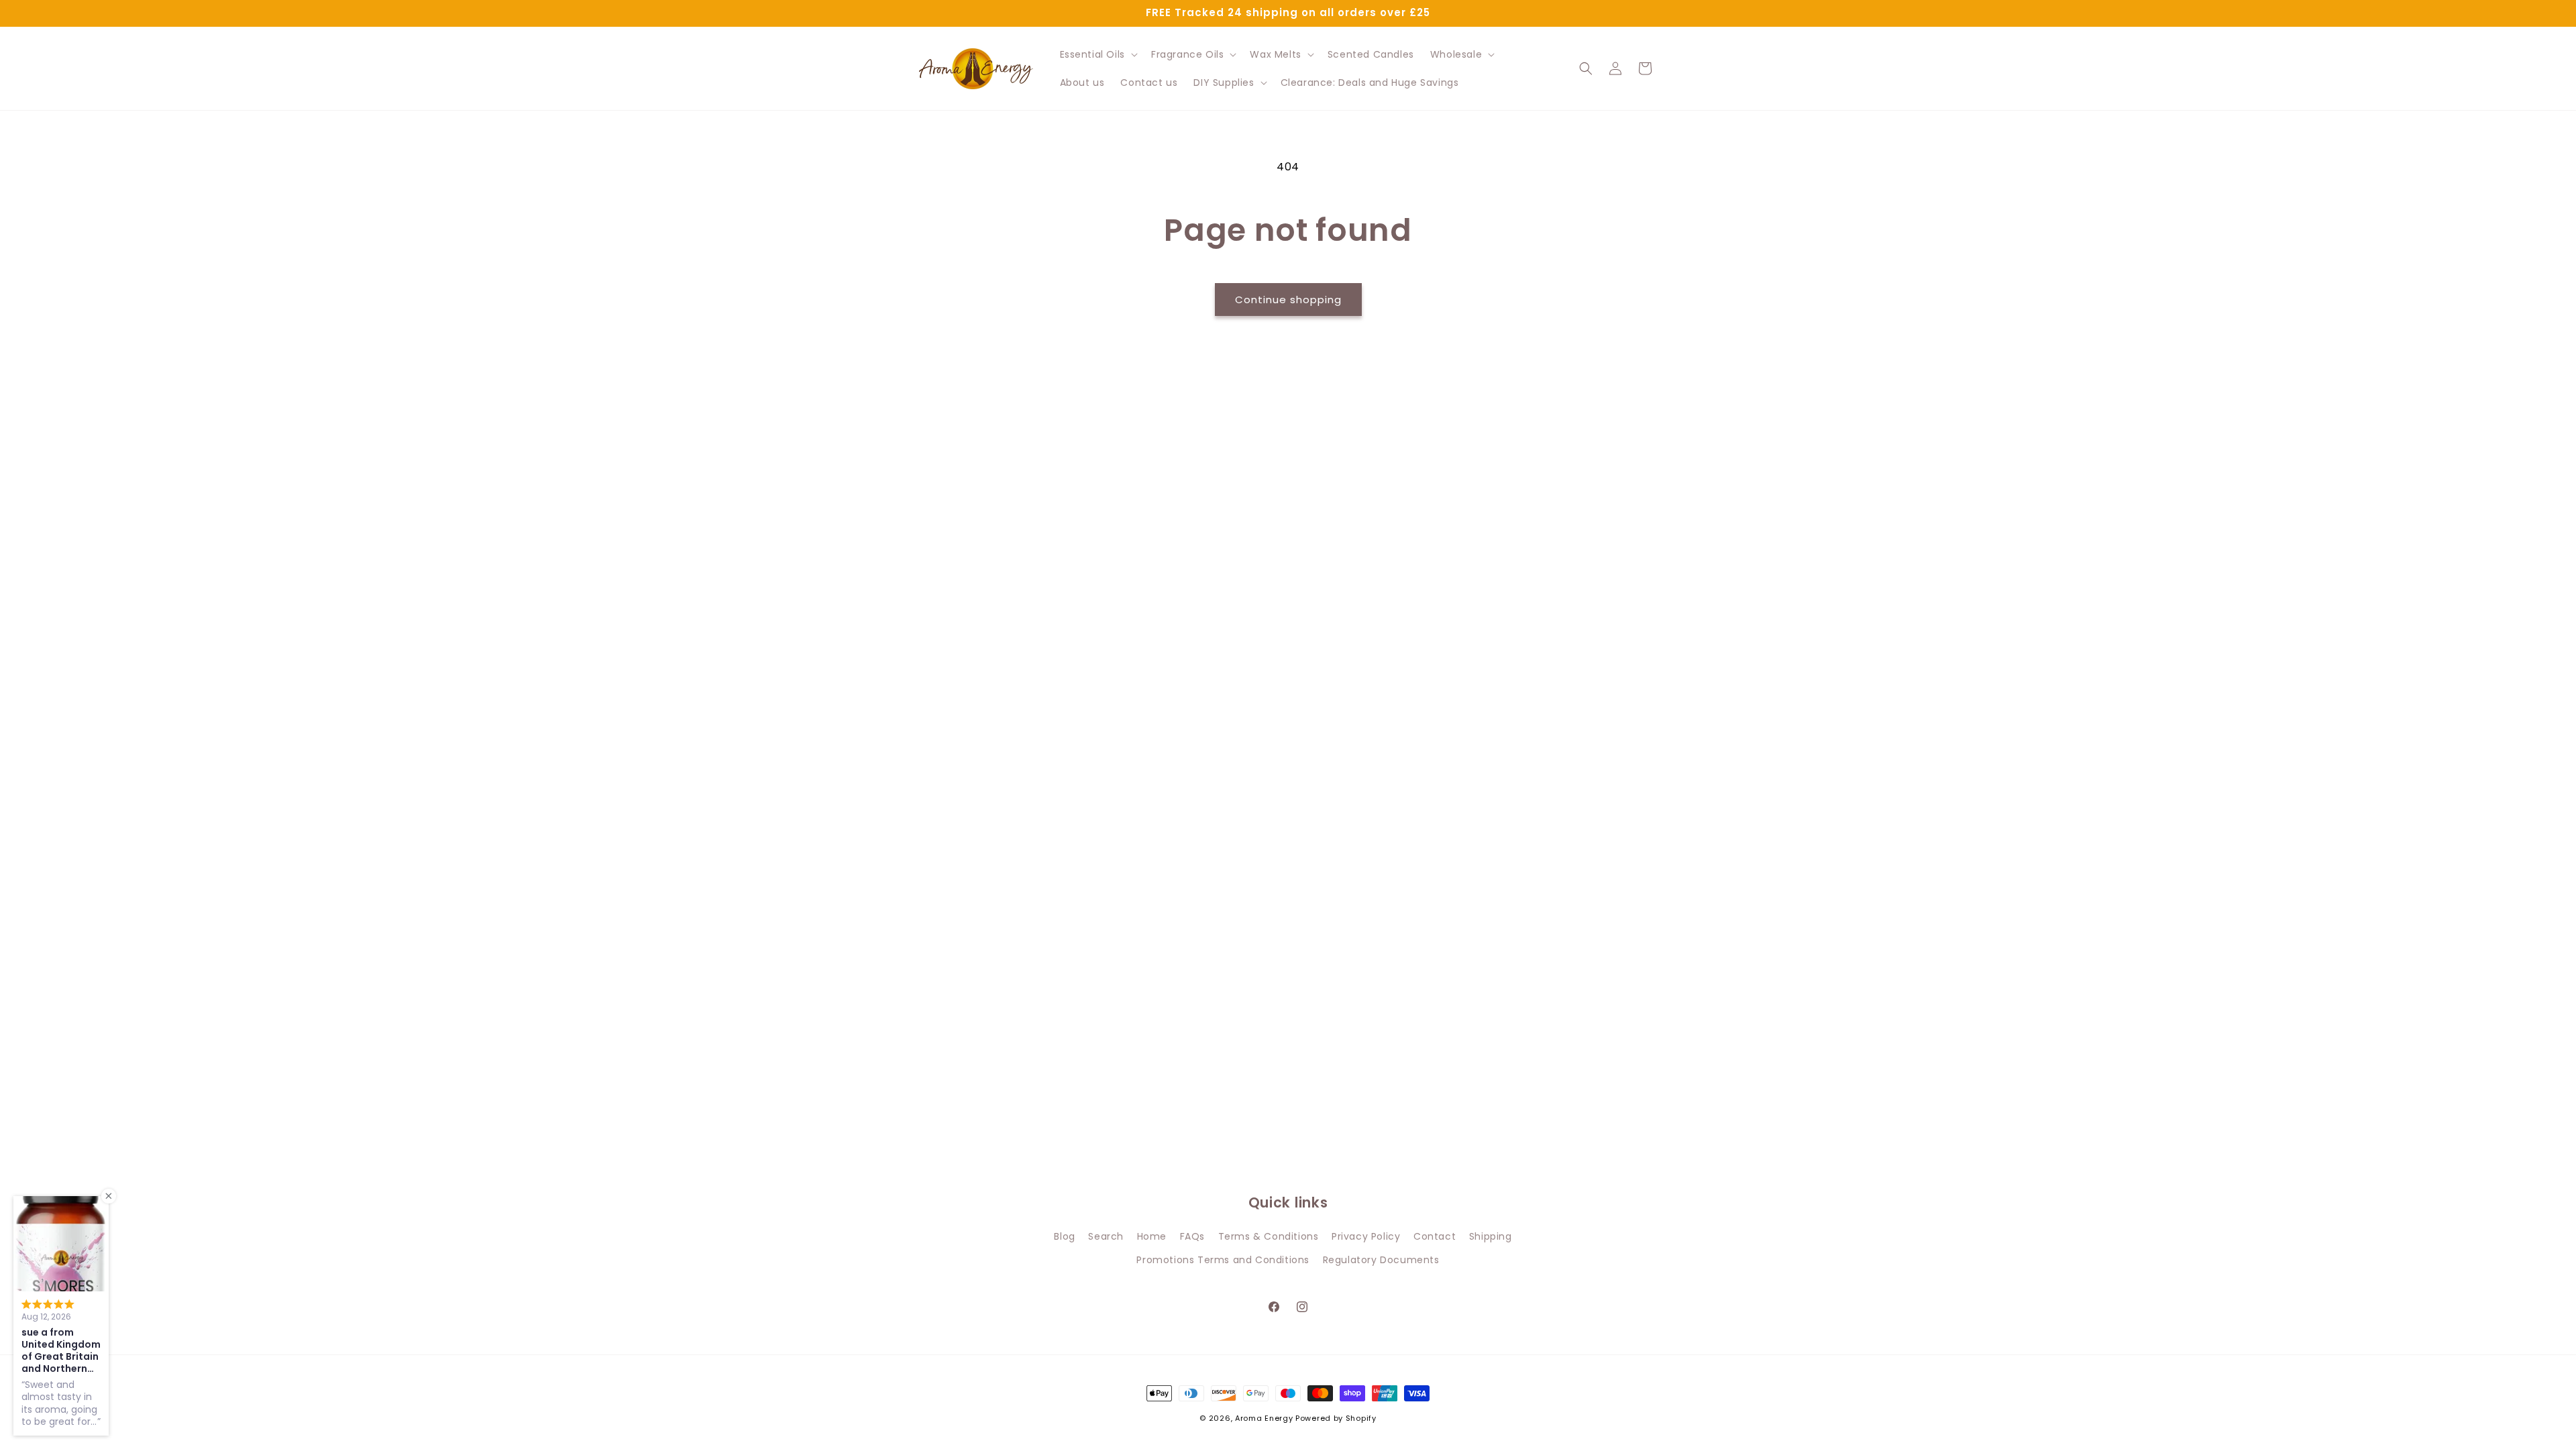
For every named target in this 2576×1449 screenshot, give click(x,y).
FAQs (1192, 1236)
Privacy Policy (1366, 1236)
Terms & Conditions (1269, 1236)
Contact (1435, 1236)
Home (1152, 1236)
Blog (1064, 1236)
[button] (1097, 54)
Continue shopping (1288, 300)
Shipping (1491, 1236)
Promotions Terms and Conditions (1223, 1260)
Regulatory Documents (1381, 1260)
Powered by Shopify (1336, 1418)
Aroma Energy (1264, 1418)
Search (1106, 1236)
